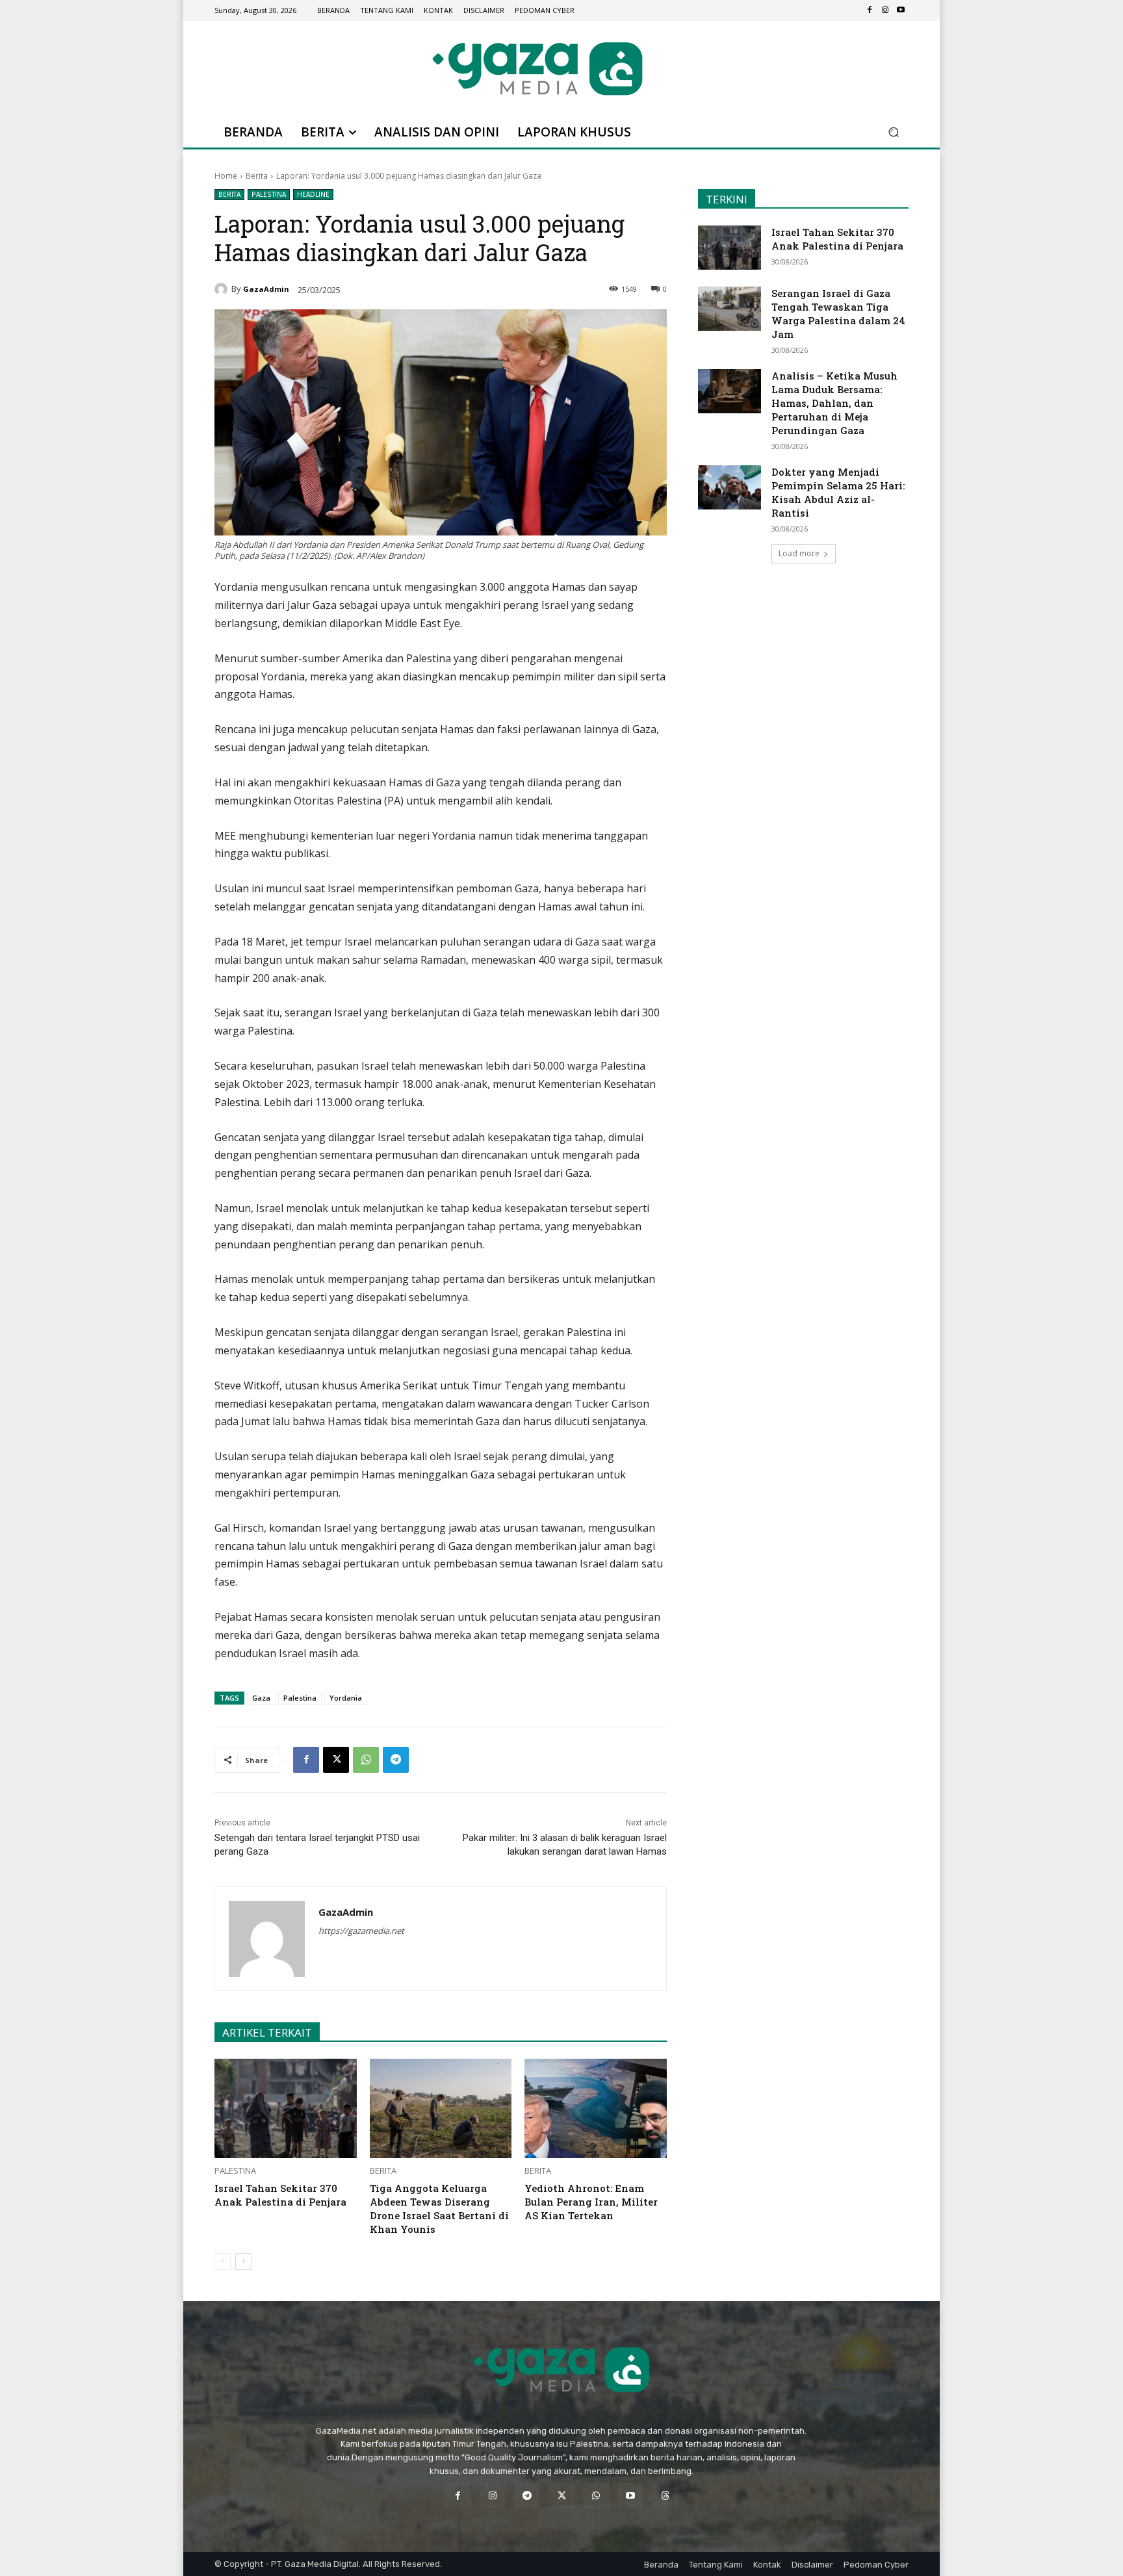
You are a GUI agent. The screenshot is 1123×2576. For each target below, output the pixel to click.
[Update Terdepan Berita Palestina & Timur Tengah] (537, 69)
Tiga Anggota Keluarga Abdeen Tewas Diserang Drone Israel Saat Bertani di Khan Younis (439, 2209)
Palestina (269, 194)
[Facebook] (870, 10)
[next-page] (243, 2261)
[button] (893, 132)
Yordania (346, 1698)
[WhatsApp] (366, 1760)
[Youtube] (901, 10)
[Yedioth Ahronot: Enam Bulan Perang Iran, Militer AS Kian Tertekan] (596, 2108)
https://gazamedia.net (361, 1931)
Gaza (261, 1698)
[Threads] (665, 2496)
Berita (257, 176)
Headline (313, 194)
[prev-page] (223, 2261)
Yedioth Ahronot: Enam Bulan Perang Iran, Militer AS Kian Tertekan (591, 2202)
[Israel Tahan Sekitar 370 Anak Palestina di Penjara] (286, 2108)
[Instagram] (885, 10)
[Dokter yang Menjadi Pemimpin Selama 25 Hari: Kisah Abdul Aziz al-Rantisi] (729, 487)
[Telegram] (396, 1760)
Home (226, 176)
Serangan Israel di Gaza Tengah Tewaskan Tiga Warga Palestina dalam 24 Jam (838, 314)
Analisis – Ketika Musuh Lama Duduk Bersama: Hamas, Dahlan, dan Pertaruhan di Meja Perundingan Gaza (834, 403)
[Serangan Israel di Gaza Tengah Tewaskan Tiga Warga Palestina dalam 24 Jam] (729, 309)
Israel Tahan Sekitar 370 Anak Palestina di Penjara (280, 2195)
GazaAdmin (266, 289)
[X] (336, 1760)
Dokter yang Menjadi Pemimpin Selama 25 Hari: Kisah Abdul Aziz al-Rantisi (838, 492)
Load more (799, 553)
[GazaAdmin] (223, 289)
